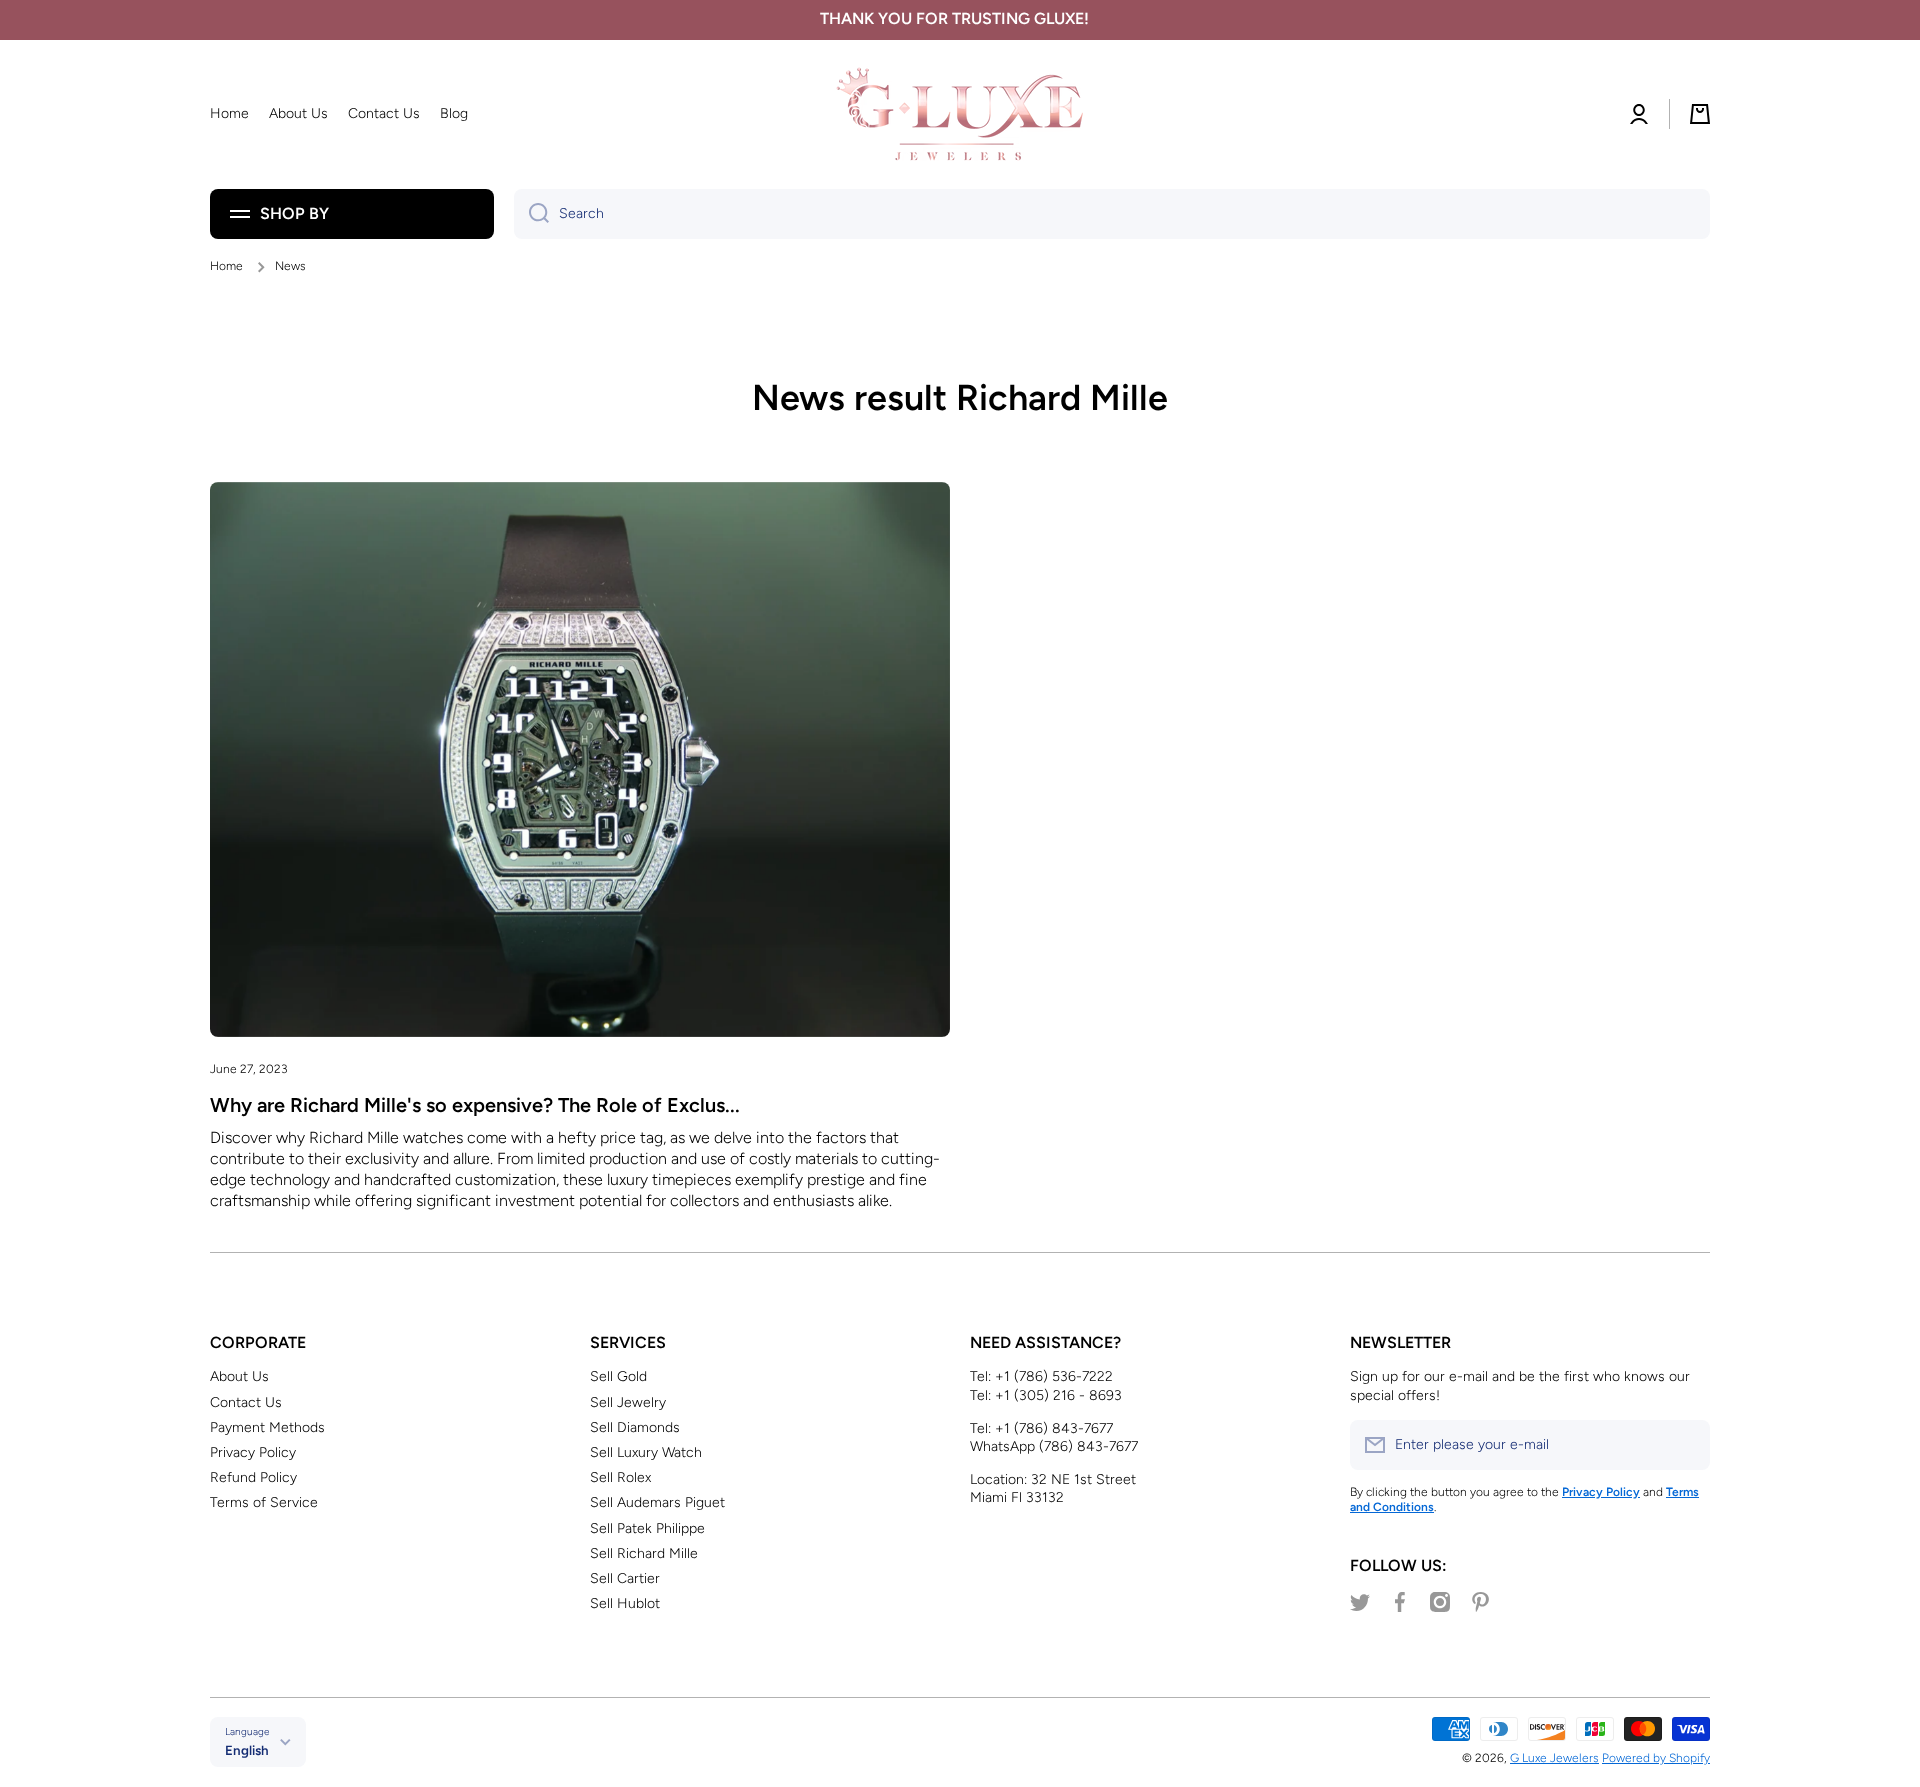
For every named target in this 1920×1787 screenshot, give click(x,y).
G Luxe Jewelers (1554, 1758)
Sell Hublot (625, 1603)
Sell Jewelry (628, 1402)
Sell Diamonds (635, 1427)
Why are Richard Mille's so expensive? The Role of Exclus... (475, 1105)
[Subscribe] (1685, 1445)
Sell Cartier (625, 1578)
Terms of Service (264, 1502)
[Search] (531, 214)
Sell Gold (618, 1376)
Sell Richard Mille (644, 1553)
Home (226, 266)
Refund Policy (253, 1477)
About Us (239, 1376)
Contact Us (246, 1402)
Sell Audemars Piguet (657, 1502)
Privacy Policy (253, 1452)
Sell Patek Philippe (647, 1528)
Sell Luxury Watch (646, 1452)
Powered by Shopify (1656, 1758)
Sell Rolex (620, 1477)
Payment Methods (267, 1427)
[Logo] (960, 114)
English (247, 1750)
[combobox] (1112, 214)
